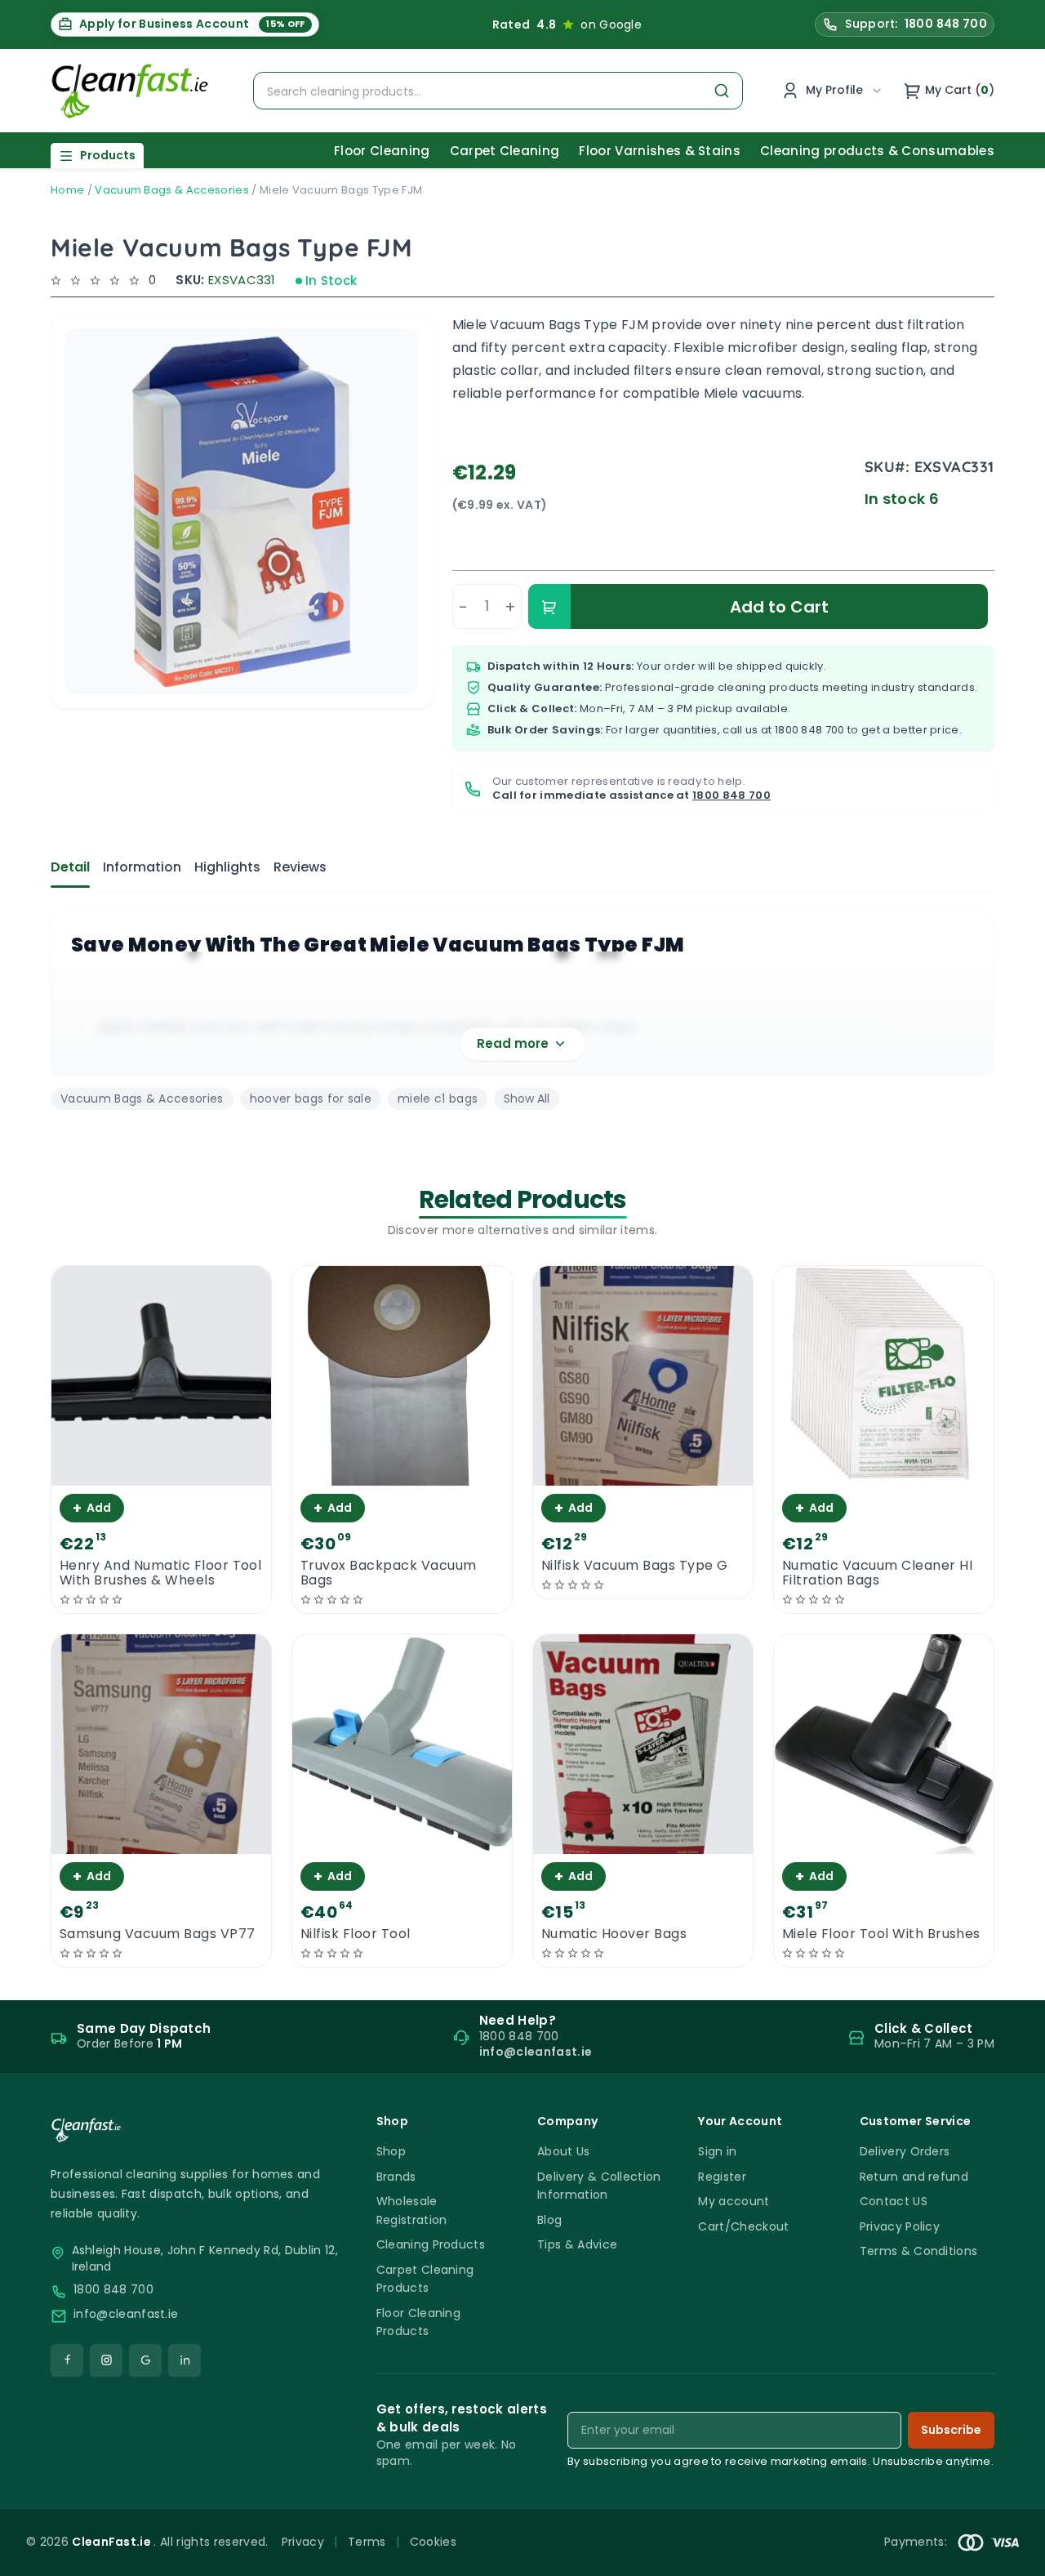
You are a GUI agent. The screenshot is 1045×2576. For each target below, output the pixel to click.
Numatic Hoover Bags (614, 1934)
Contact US (894, 2201)
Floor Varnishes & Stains (660, 151)
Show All (527, 1099)
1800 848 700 (810, 730)
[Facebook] (67, 2360)
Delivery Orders (905, 2151)
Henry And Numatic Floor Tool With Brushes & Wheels (160, 1573)
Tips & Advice (577, 2244)
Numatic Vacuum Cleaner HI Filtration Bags (877, 1573)
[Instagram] (106, 2360)
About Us (564, 2151)
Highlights (227, 867)
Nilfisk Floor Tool (356, 1934)
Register (722, 2177)
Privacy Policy (900, 2226)
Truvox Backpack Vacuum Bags (389, 1573)
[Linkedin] (185, 2360)
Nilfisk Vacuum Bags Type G (634, 1566)
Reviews (300, 867)
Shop (391, 2151)
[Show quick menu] (1012, 2556)
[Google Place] (145, 2360)
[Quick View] (161, 1471)
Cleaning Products (431, 2244)
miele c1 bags (438, 1099)
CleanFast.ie (113, 2542)
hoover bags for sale (311, 1099)
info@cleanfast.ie (126, 2314)
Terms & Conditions (919, 2251)
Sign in (717, 2151)
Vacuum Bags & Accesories (172, 190)
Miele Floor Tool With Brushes (881, 1934)
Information (142, 867)
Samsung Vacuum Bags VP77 (158, 1934)
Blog (549, 2220)
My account (734, 2201)
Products (108, 155)
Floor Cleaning (382, 151)
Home (67, 190)
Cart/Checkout (743, 2226)
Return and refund (914, 2177)
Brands (396, 2177)
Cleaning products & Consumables (877, 151)
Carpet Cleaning (505, 151)
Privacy (303, 2542)
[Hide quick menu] (726, 2518)
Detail (70, 867)
